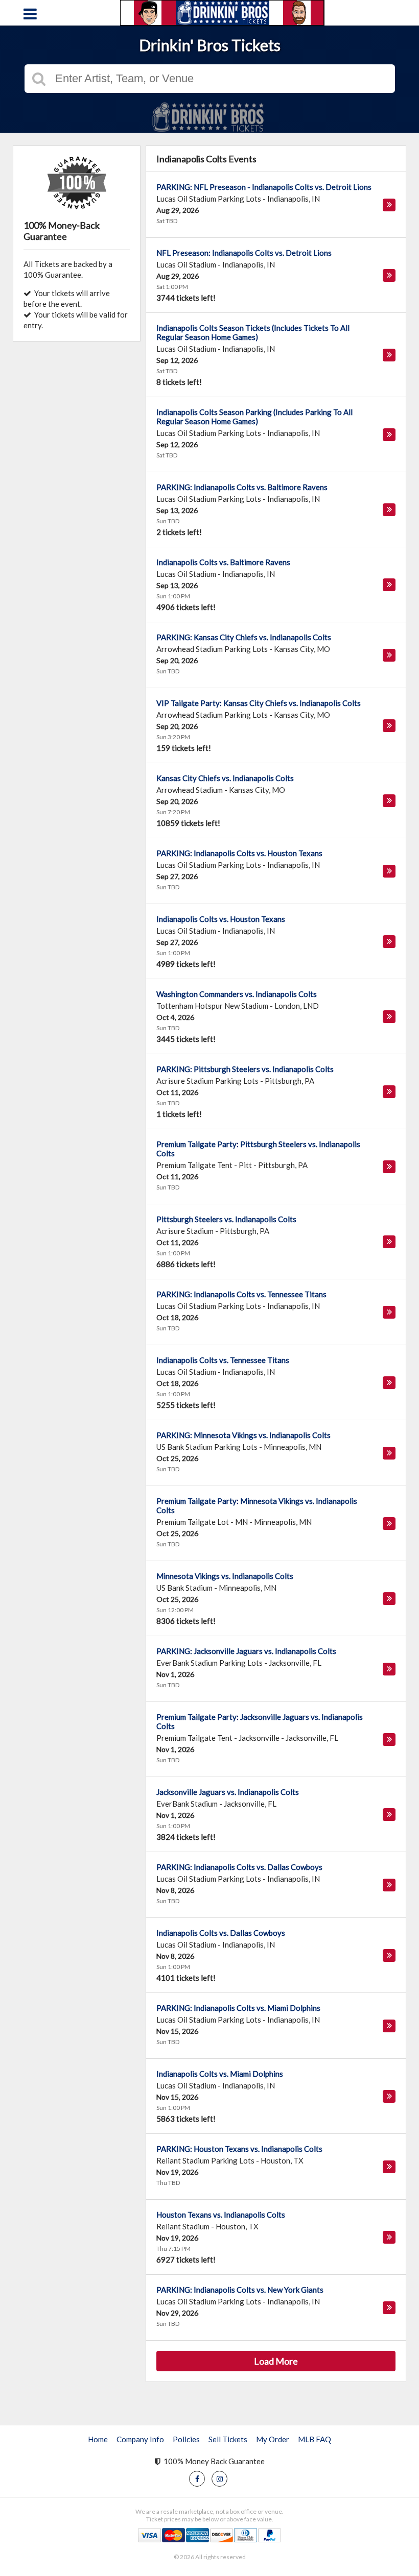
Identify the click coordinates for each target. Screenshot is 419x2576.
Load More (276, 2361)
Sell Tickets (228, 2439)
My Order (273, 2439)
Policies (186, 2439)
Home (98, 2439)
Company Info (140, 2439)
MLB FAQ (315, 2439)
